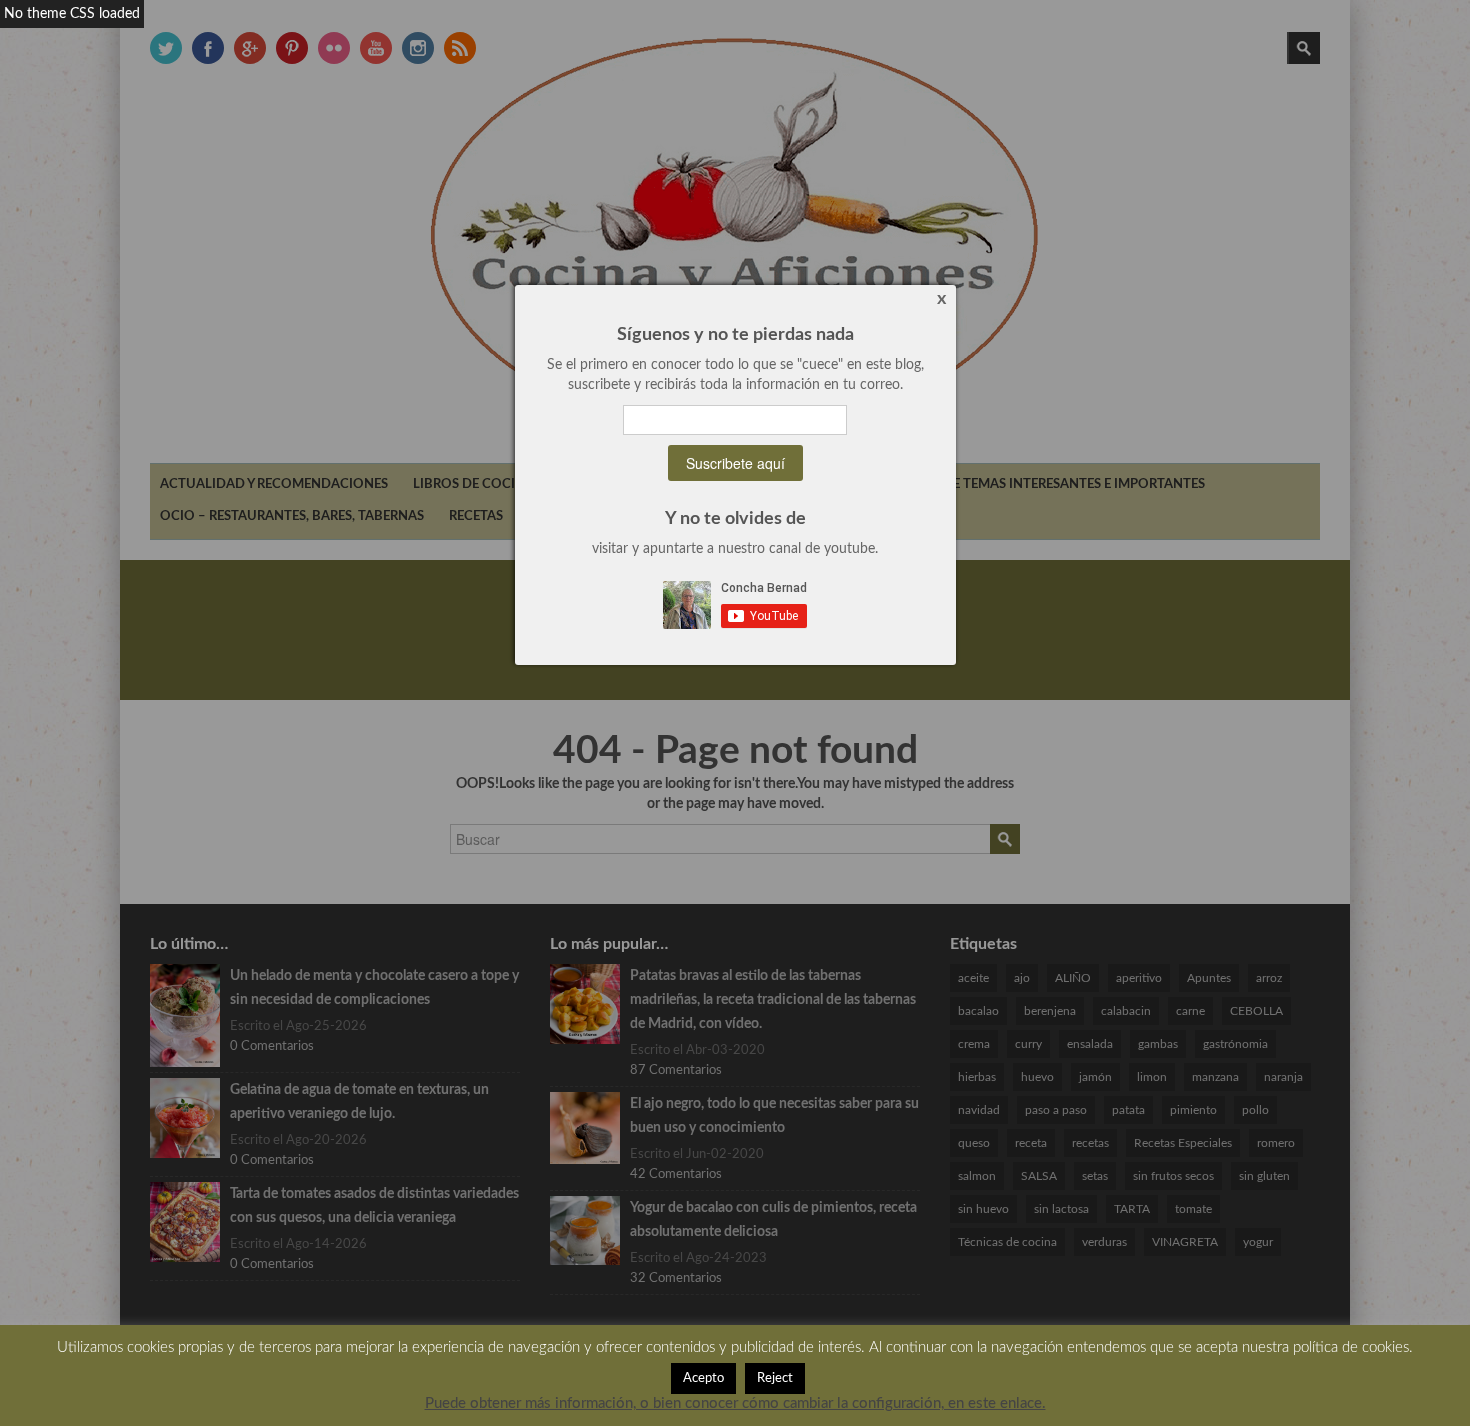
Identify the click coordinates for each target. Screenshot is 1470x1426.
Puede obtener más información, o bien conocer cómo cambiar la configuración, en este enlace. (735, 1403)
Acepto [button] (703, 1378)
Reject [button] (775, 1378)
